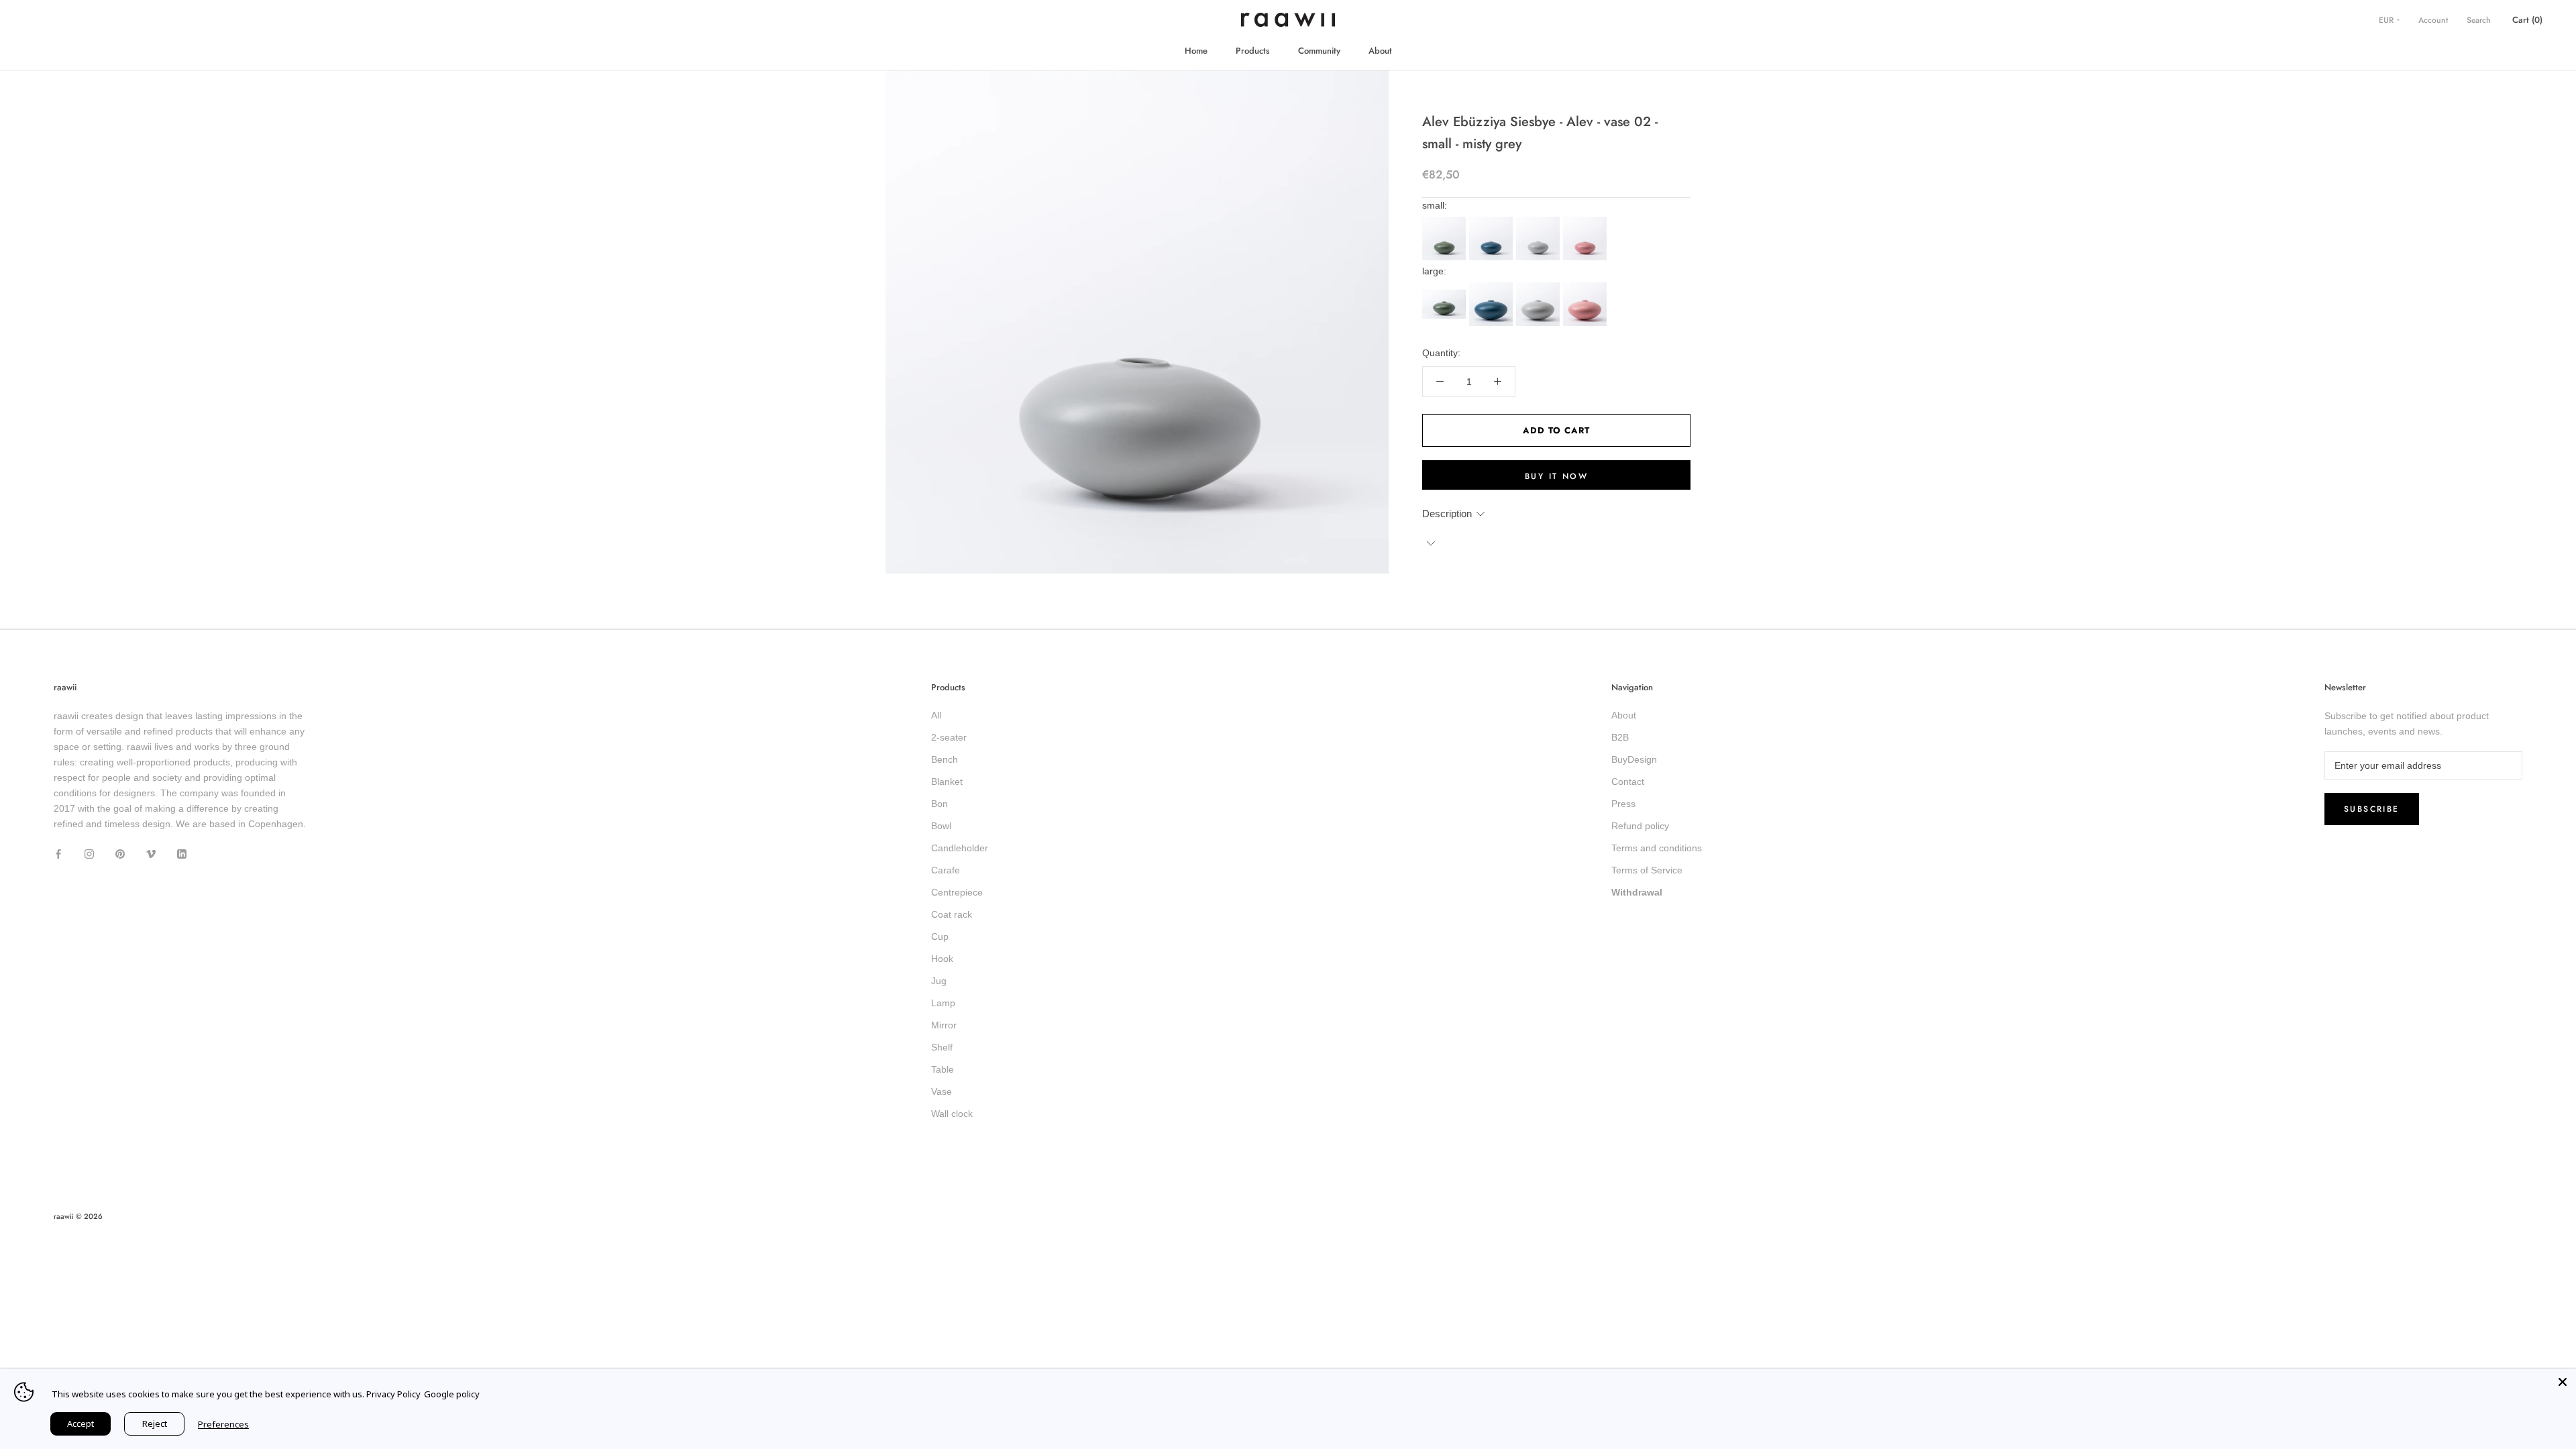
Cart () (2527, 20)
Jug (939, 981)
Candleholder (960, 848)
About (1380, 51)
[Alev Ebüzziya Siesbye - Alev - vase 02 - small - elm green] (1446, 221)
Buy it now (1556, 476)
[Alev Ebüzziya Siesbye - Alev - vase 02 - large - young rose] (1587, 286)
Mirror (944, 1025)
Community (1319, 51)
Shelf (942, 1047)
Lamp (943, 1003)
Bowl (941, 826)
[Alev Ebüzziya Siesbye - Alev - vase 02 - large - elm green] (1446, 286)
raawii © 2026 (78, 1216)
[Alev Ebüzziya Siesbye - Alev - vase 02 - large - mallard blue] (1493, 286)
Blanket (947, 782)
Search (2479, 20)
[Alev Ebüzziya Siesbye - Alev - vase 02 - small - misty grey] (1540, 221)
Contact (1628, 782)
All (936, 715)
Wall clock (952, 1114)
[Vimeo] (151, 853)
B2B (1620, 737)
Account (2433, 20)
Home (1196, 51)
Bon (940, 804)
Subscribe (2372, 809)
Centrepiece (957, 892)
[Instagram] (89, 853)
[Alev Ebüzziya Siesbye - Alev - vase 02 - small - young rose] (1587, 221)
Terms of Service (1647, 870)
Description (1447, 514)
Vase (942, 1091)
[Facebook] (58, 853)
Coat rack (952, 914)
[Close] (2563, 1382)
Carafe (946, 870)
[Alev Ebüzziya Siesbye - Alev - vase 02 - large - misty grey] (1540, 286)
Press (1623, 804)
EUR (2387, 20)
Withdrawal (1637, 892)
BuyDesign (1634, 759)
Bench (945, 759)
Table (943, 1069)
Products (1253, 51)
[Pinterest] (120, 853)
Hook (942, 959)
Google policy (452, 1394)
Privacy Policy (393, 1394)
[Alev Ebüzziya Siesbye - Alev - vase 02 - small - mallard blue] (1493, 221)
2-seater (949, 737)
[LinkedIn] (182, 853)
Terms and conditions (1657, 848)
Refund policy (1640, 826)
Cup (940, 936)
